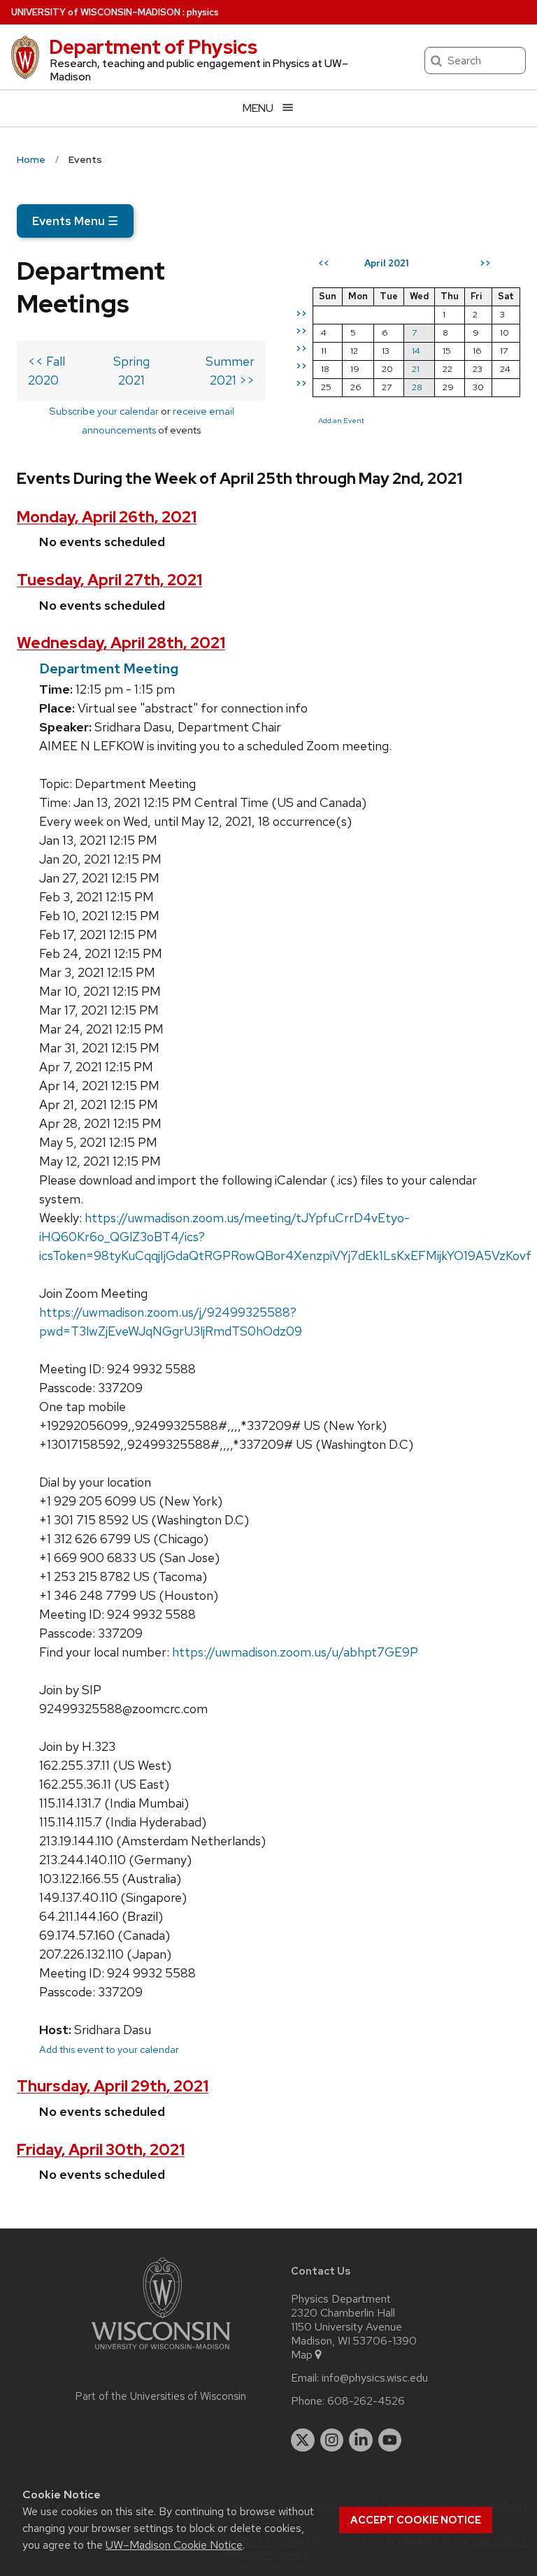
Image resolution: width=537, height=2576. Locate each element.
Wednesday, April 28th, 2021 (121, 643)
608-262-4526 (366, 2401)
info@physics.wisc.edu (375, 2378)
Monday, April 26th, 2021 (107, 517)
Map (302, 2355)
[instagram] (332, 2440)
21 (416, 369)
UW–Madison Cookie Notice (174, 2545)
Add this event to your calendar (109, 2049)
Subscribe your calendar (104, 411)
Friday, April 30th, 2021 (101, 2150)
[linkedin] (361, 2440)
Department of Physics (153, 47)
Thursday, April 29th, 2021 (113, 2086)
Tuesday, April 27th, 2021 (109, 580)
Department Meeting (109, 668)
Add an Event (341, 420)
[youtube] (390, 2440)
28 (417, 387)
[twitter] (303, 2440)
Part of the (161, 2396)
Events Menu (75, 221)
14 (416, 351)
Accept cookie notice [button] (416, 2520)
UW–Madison (96, 12)
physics (203, 12)
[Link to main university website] (161, 2352)
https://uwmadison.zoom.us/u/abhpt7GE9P (295, 1652)
